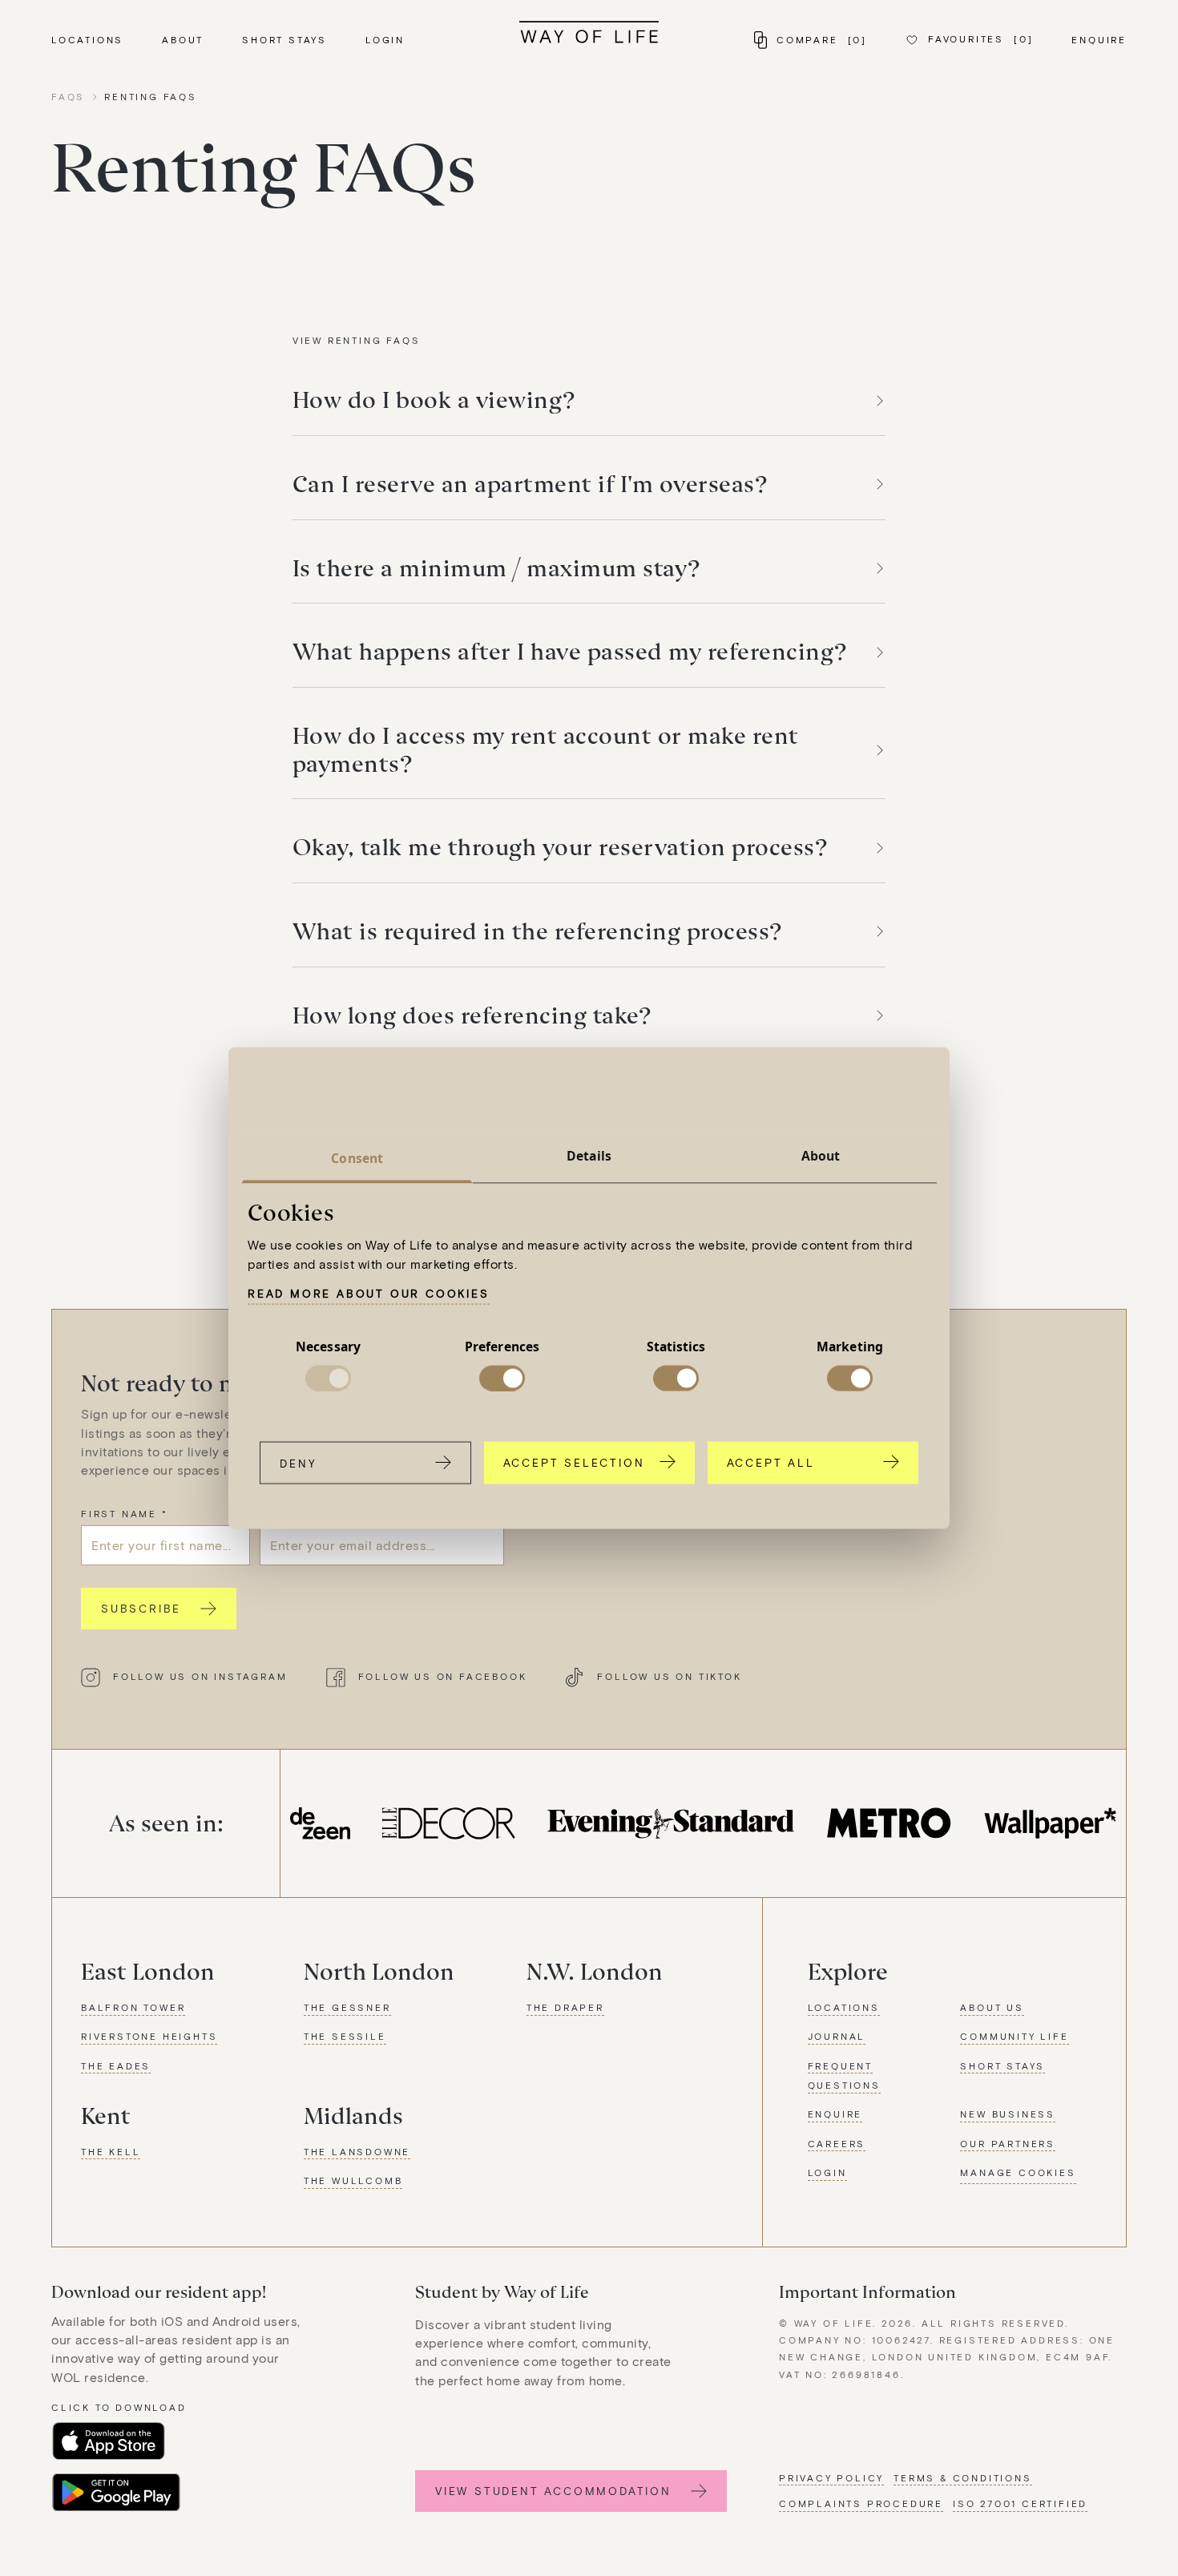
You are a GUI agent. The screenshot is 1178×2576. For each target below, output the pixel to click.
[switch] (502, 1378)
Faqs (68, 96)
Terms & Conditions (962, 2477)
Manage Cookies (1018, 2172)
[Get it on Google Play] (116, 2493)
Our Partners (1008, 2143)
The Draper (565, 2007)
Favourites (980, 38)
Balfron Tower (133, 2007)
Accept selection (574, 1462)
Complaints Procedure (861, 2503)
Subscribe (141, 1608)
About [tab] (821, 1156)
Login (385, 39)
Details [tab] (589, 1156)
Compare (822, 39)
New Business (1008, 2114)
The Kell (111, 2151)
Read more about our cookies (369, 1293)
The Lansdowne (357, 2151)
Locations (87, 39)
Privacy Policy (831, 2477)
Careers (837, 2143)
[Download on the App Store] (109, 2441)
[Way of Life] (589, 32)
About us (992, 2007)
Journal (837, 2036)
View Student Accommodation (553, 2491)
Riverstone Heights (149, 2036)
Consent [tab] (357, 1158)
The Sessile (345, 2036)
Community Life (1014, 2036)
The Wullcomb (353, 2180)
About (183, 39)
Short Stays (284, 39)
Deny (298, 1462)
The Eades (116, 2065)
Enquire (1099, 39)
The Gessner (347, 2007)
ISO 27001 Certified (1020, 2503)
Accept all (771, 1462)
